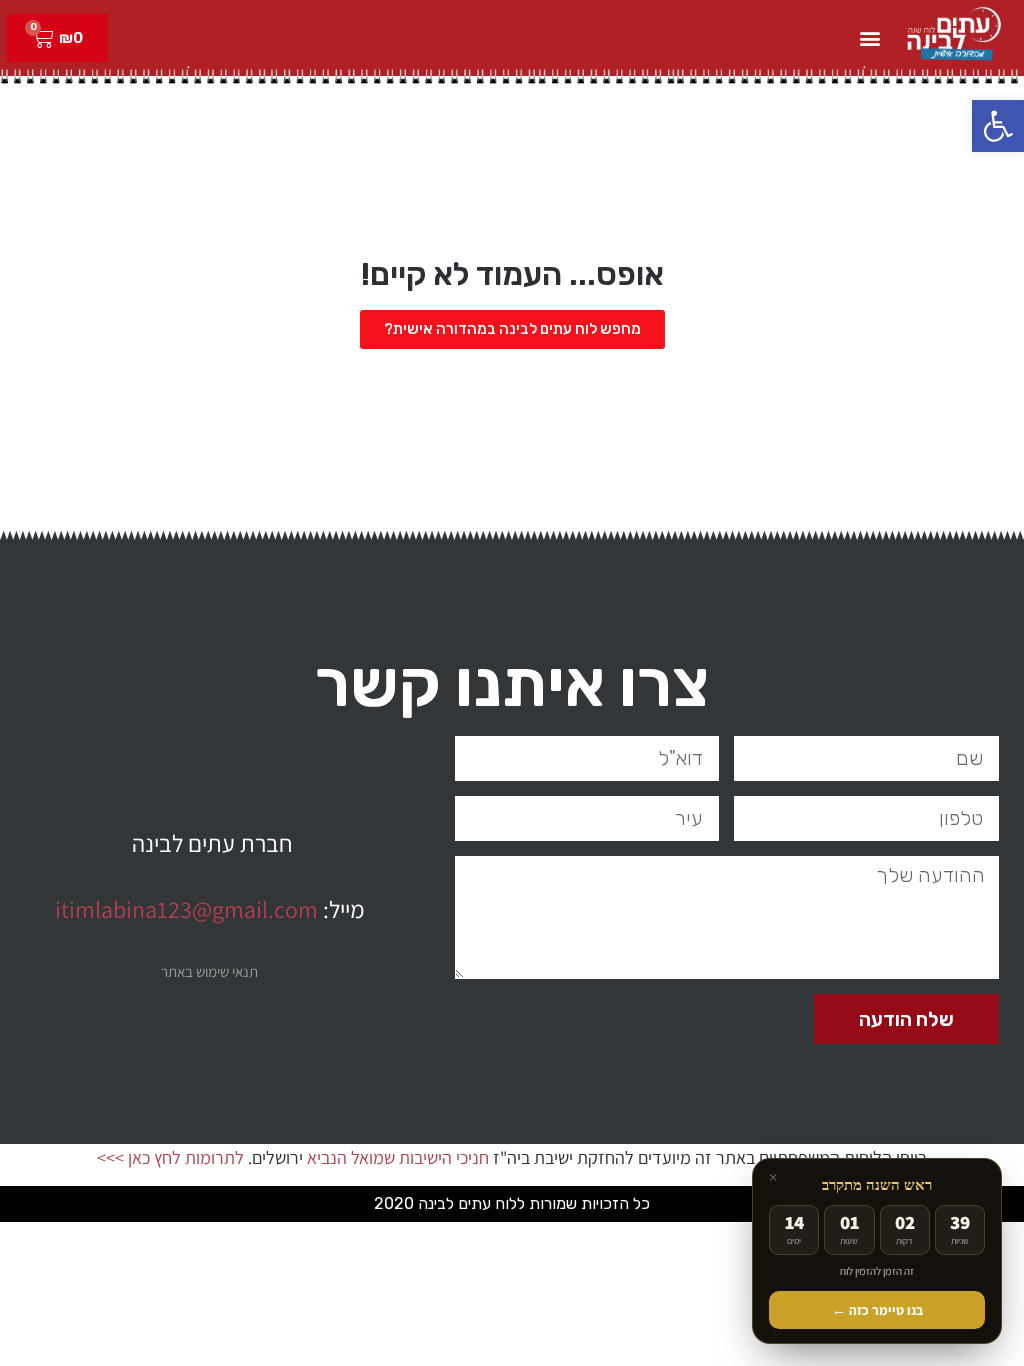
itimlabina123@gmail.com (186, 909)
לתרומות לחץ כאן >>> (170, 1157)
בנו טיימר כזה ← (877, 1310)
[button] (998, 126)
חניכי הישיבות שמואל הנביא (398, 1157)
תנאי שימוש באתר (209, 971)
